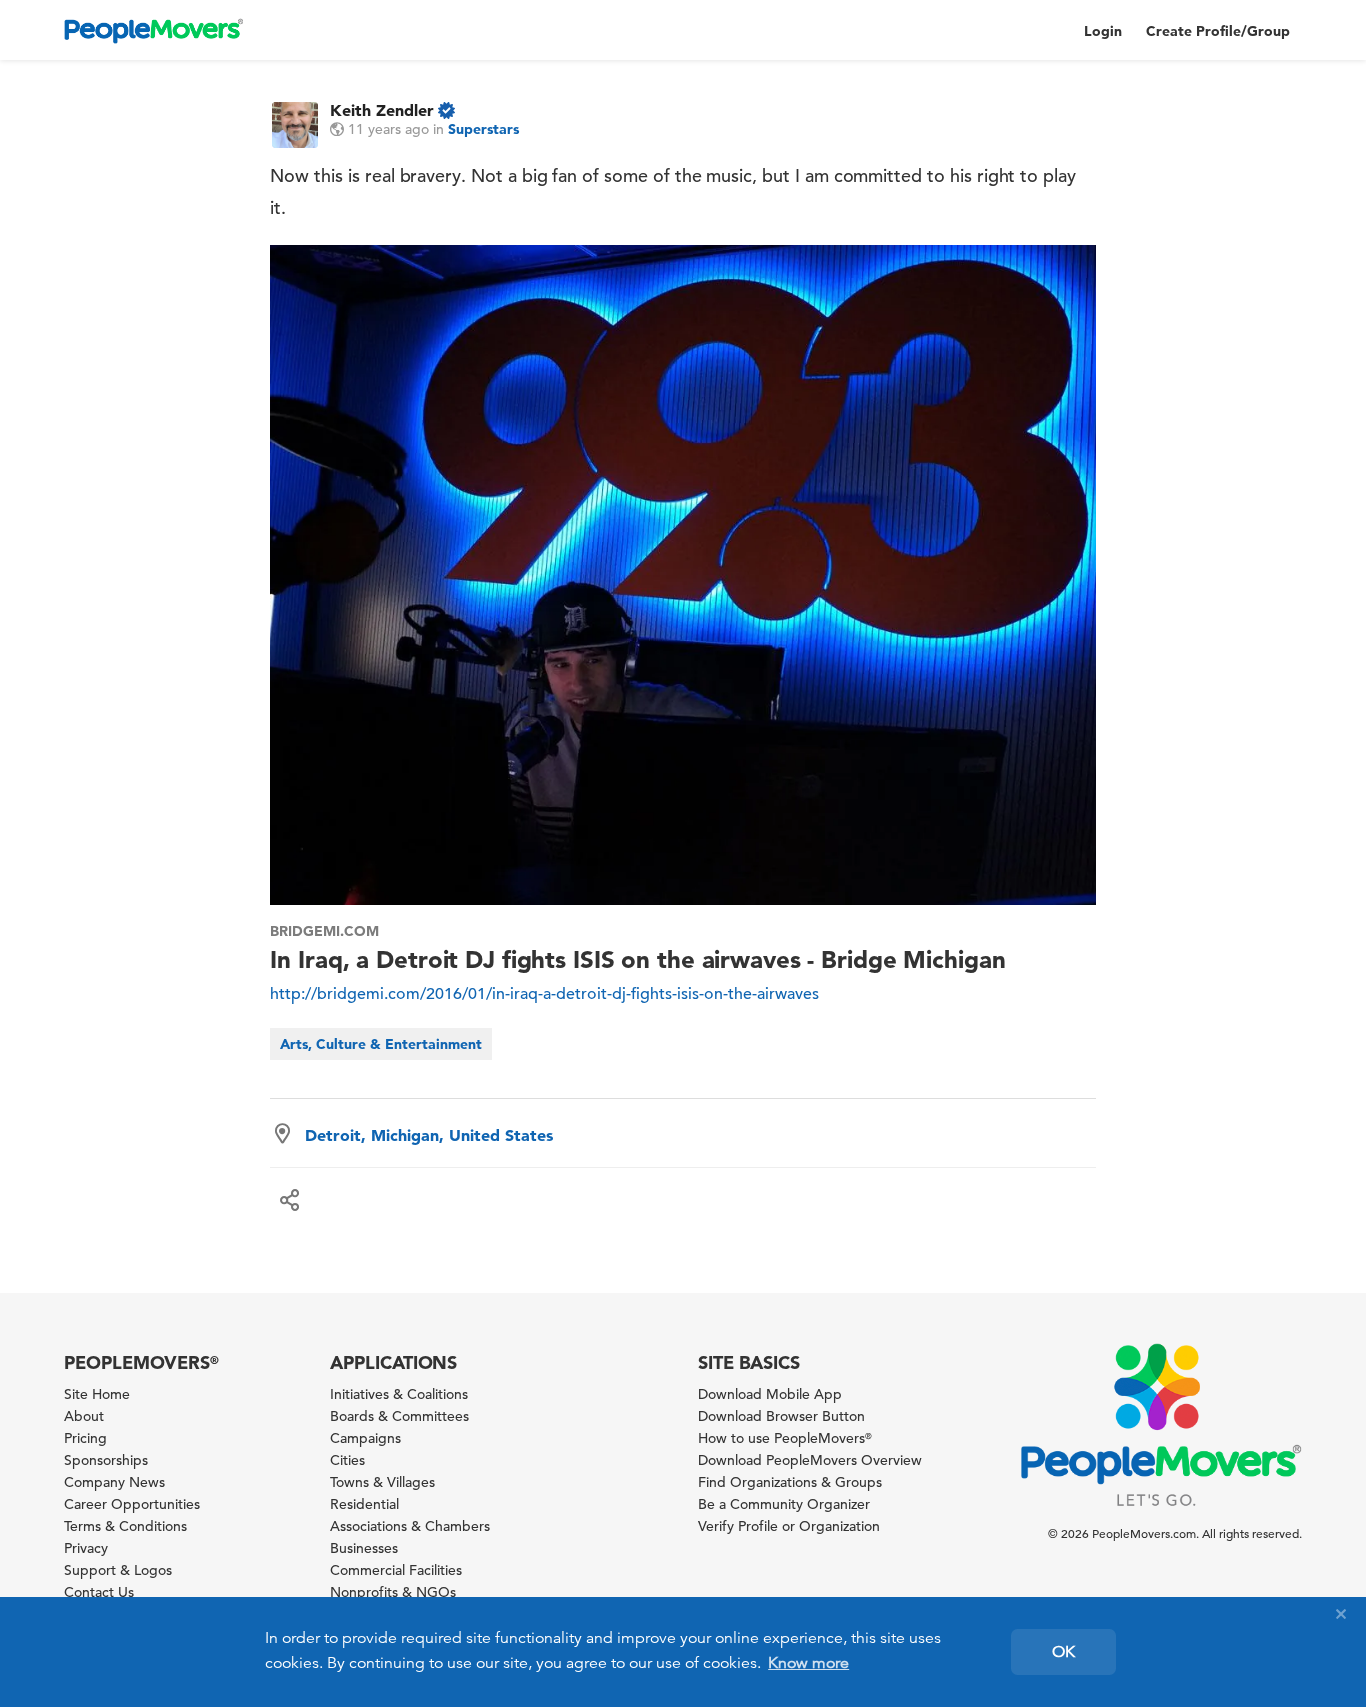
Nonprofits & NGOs (393, 1592)
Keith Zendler (382, 110)
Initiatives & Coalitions (399, 1394)
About (84, 1416)
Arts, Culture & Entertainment (381, 1044)
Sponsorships (106, 1460)
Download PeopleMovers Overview (810, 1460)
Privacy (86, 1548)
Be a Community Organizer (784, 1504)
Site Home (97, 1394)
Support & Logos (118, 1570)
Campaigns (365, 1438)
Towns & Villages (382, 1482)
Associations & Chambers (410, 1526)
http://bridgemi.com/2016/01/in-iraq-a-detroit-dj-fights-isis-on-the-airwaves (544, 994)
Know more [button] (808, 1663)
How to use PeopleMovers (785, 1438)
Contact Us (99, 1592)
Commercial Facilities (396, 1570)
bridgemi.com (324, 931)
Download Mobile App (770, 1394)
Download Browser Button (781, 1416)
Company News (114, 1482)
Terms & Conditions (125, 1526)
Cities (347, 1460)
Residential (364, 1504)
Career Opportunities (132, 1504)
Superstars (483, 129)
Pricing (85, 1438)
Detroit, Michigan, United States (429, 1135)
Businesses (364, 1548)
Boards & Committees (399, 1416)
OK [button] (1063, 1652)
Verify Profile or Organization (789, 1526)
